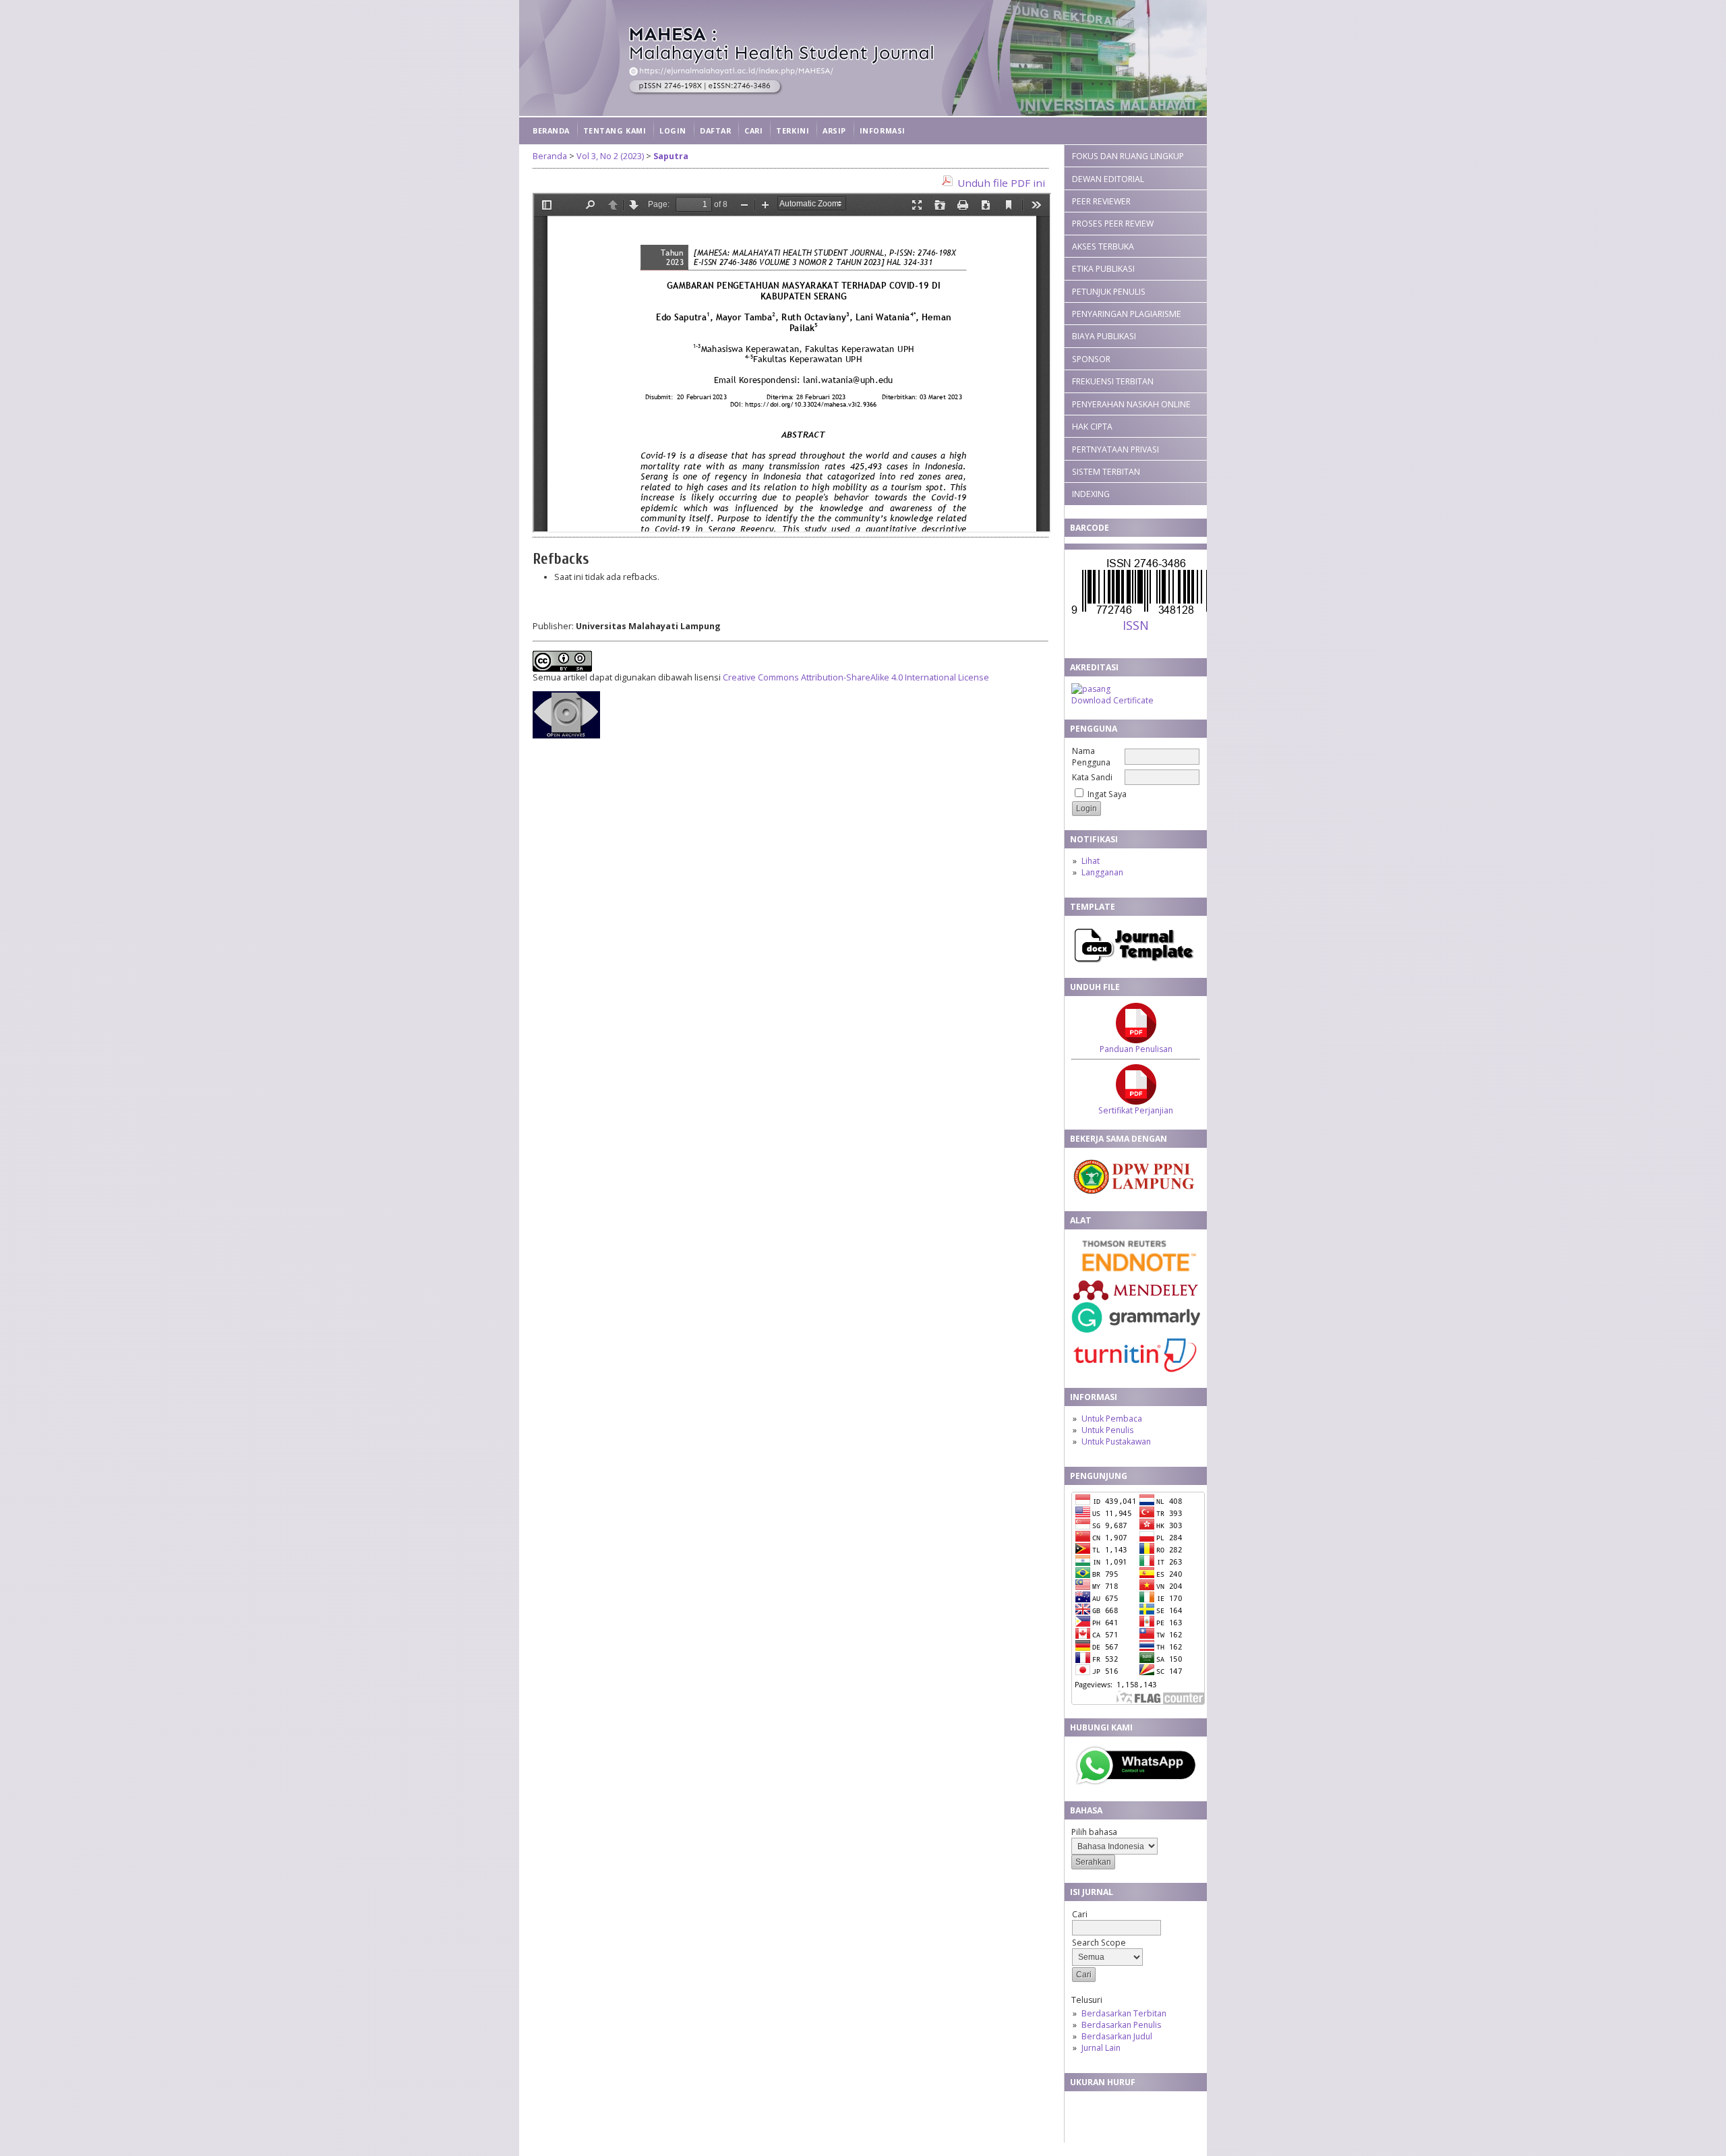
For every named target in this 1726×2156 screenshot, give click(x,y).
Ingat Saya (1107, 794)
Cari (753, 130)
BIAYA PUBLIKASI (1104, 336)
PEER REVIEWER (1101, 201)
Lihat (1091, 861)
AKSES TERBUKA (1103, 246)
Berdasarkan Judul (1117, 2036)
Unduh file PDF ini (1001, 183)
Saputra (671, 156)
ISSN (1136, 625)
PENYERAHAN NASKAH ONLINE (1131, 404)
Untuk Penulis (1107, 1430)
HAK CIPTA (1092, 427)
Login (673, 130)
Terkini (793, 130)
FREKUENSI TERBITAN (1113, 381)
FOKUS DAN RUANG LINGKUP (1128, 156)
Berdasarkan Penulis (1121, 2025)
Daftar (715, 130)
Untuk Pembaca (1112, 1419)
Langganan (1102, 872)
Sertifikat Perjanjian (1136, 1110)
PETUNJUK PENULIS (1109, 292)
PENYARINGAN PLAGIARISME (1127, 314)
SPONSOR (1091, 359)
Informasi (883, 130)
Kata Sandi (1092, 777)
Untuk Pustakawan (1116, 1441)
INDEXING (1091, 494)
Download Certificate (1112, 700)
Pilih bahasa (1094, 1832)
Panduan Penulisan (1136, 1049)
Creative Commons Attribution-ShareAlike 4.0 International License (856, 677)
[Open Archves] (566, 735)
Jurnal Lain (1101, 2048)
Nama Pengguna (1091, 757)
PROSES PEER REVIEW (1113, 224)
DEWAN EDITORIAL (1108, 179)
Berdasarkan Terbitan (1124, 2013)
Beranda (551, 130)
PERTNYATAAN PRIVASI (1115, 449)
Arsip (834, 130)
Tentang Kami (615, 130)
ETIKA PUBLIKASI (1103, 269)
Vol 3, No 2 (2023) (610, 156)
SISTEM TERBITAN (1106, 472)
